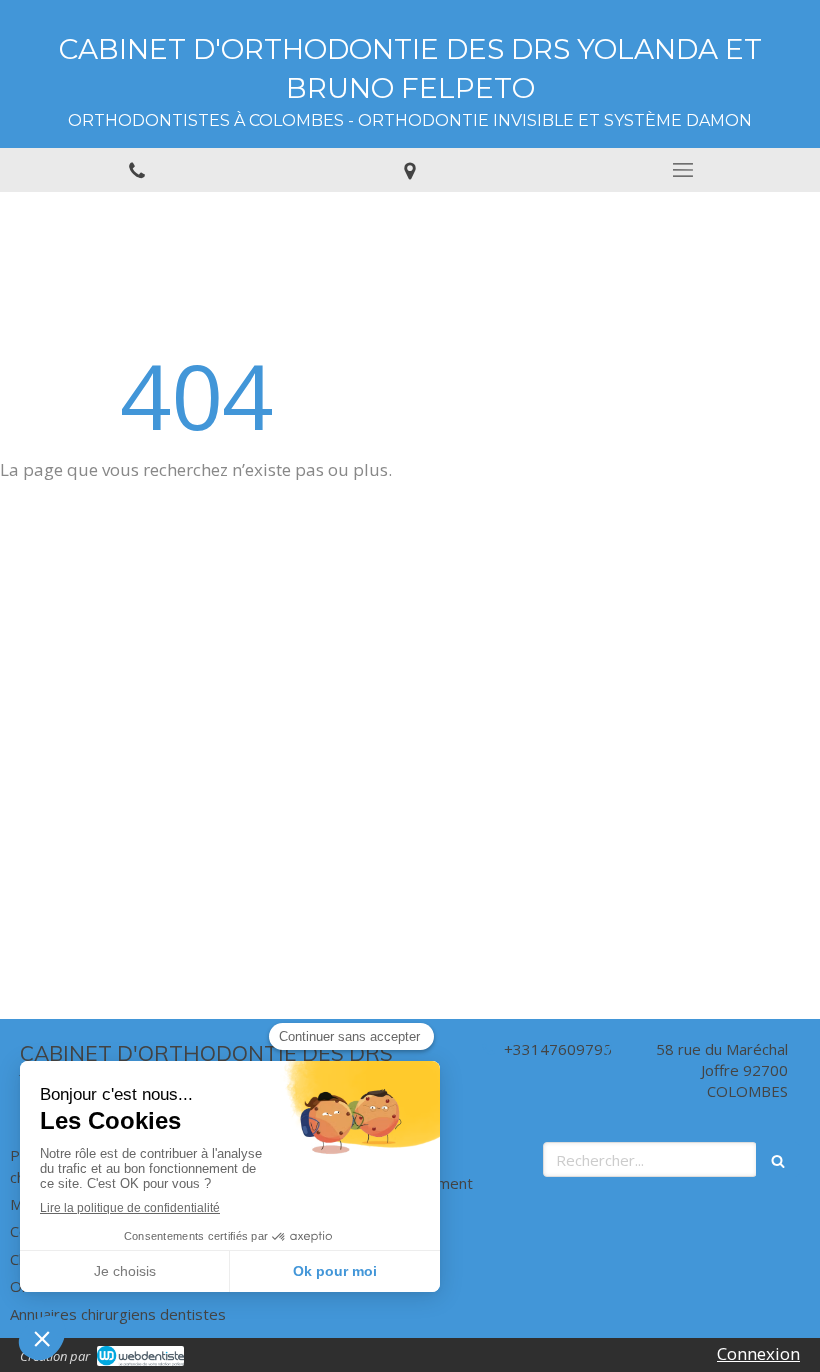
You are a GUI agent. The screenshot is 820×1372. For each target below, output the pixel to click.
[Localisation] (409, 170)
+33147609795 (558, 1049)
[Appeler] (136, 170)
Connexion (758, 1353)
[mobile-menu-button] (683, 170)
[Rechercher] (778, 1159)
